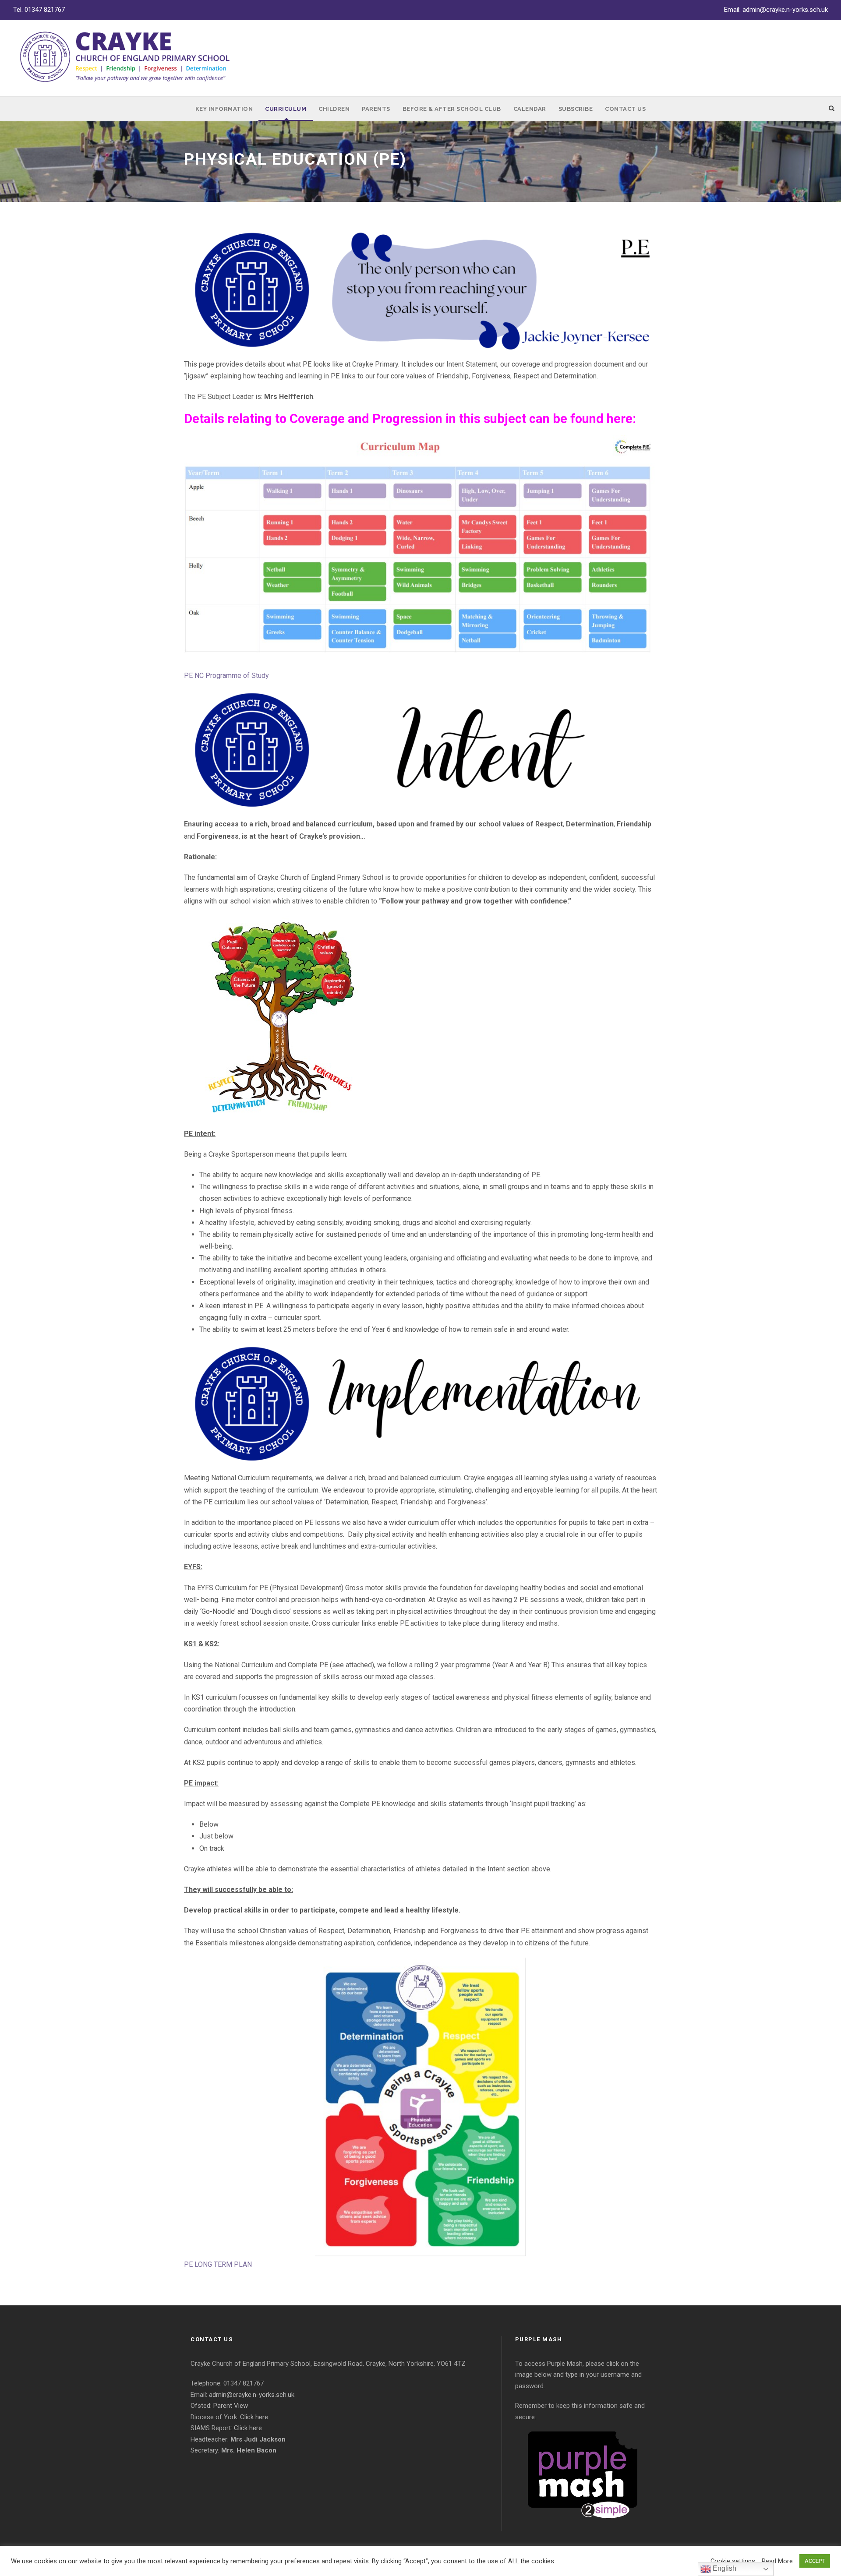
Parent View (231, 2406)
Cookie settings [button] (733, 2561)
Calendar (530, 109)
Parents (376, 109)
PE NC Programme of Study (226, 676)
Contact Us (625, 109)
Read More (777, 2561)
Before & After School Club (452, 109)
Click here (254, 2417)
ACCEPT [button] (815, 2561)
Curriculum (286, 109)
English (724, 2568)
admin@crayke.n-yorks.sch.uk (785, 10)
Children (334, 109)
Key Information (224, 109)
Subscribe (576, 109)
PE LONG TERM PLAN (218, 2264)
